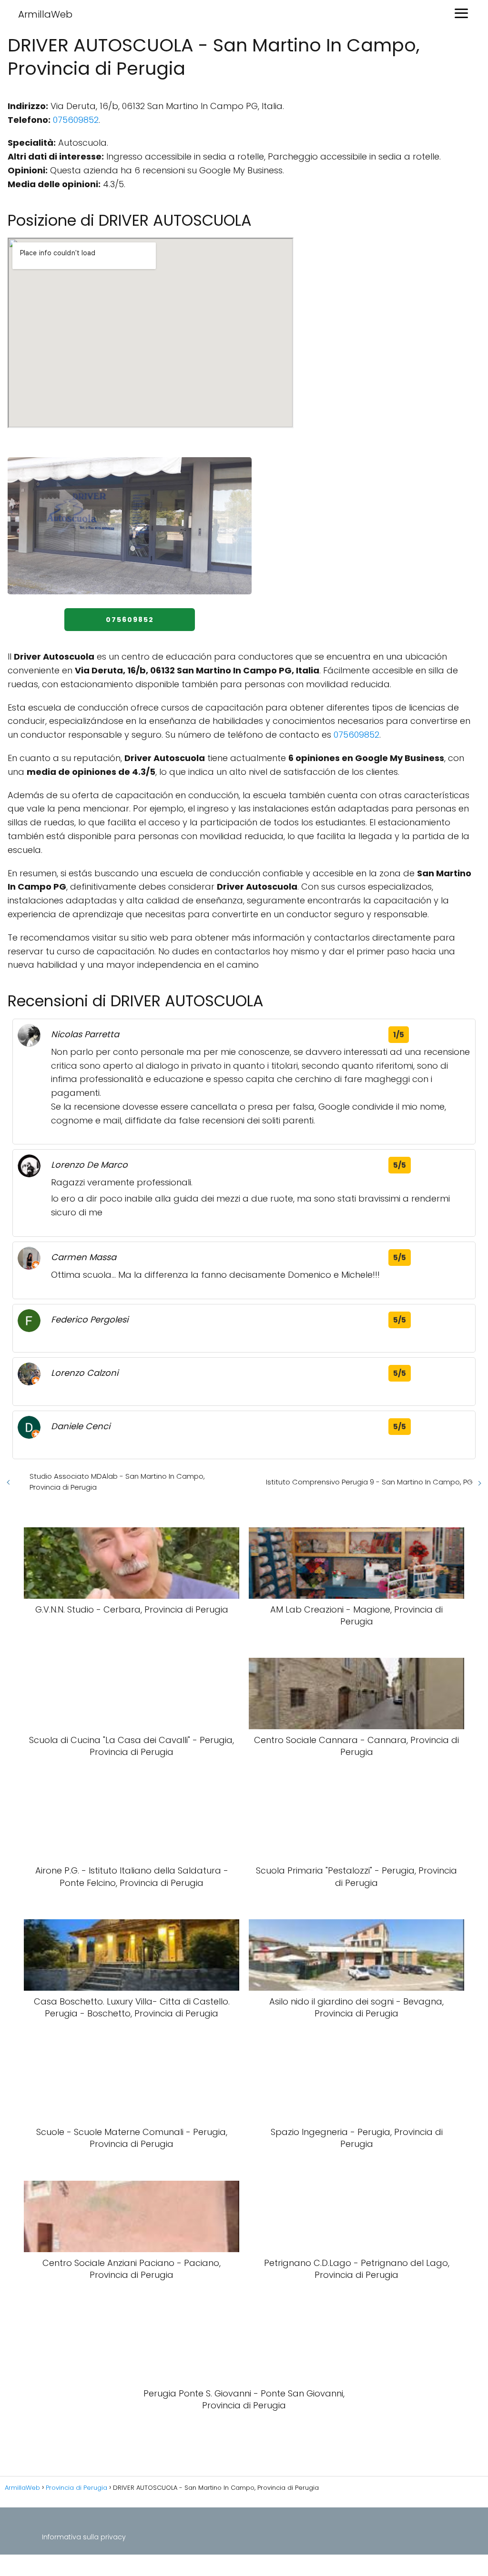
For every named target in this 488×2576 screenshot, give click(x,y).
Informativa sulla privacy (84, 2537)
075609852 (76, 120)
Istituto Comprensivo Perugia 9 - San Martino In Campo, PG (369, 1482)
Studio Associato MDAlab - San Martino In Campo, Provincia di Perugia (117, 1482)
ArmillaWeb (45, 14)
